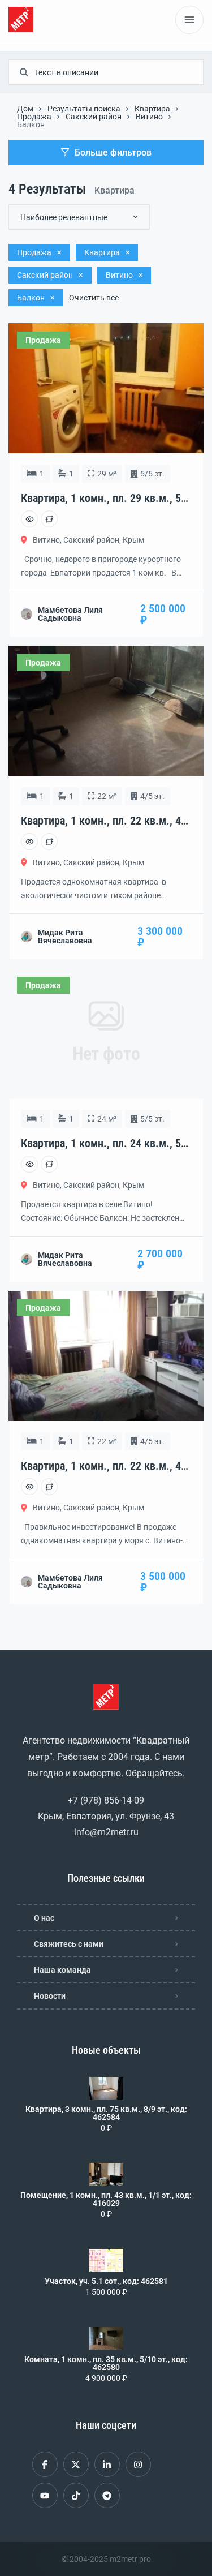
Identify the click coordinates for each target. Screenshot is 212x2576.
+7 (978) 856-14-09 (106, 1800)
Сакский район (94, 117)
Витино (149, 117)
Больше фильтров (113, 153)
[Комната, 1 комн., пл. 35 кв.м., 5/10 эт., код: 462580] (106, 2338)
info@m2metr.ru (106, 1832)
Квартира (152, 109)
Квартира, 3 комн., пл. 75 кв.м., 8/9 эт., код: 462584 (106, 2113)
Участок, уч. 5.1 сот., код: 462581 (106, 2281)
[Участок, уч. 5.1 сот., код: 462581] (106, 2260)
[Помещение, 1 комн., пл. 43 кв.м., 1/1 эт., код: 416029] (106, 2174)
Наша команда (62, 1970)
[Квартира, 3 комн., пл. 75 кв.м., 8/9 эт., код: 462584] (106, 2088)
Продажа (34, 117)
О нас (44, 1918)
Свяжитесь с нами (69, 1944)
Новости (50, 1996)
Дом (25, 109)
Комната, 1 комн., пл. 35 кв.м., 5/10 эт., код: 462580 (106, 2363)
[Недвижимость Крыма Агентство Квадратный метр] (21, 20)
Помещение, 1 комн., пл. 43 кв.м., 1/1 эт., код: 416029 (106, 2199)
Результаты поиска (84, 109)
